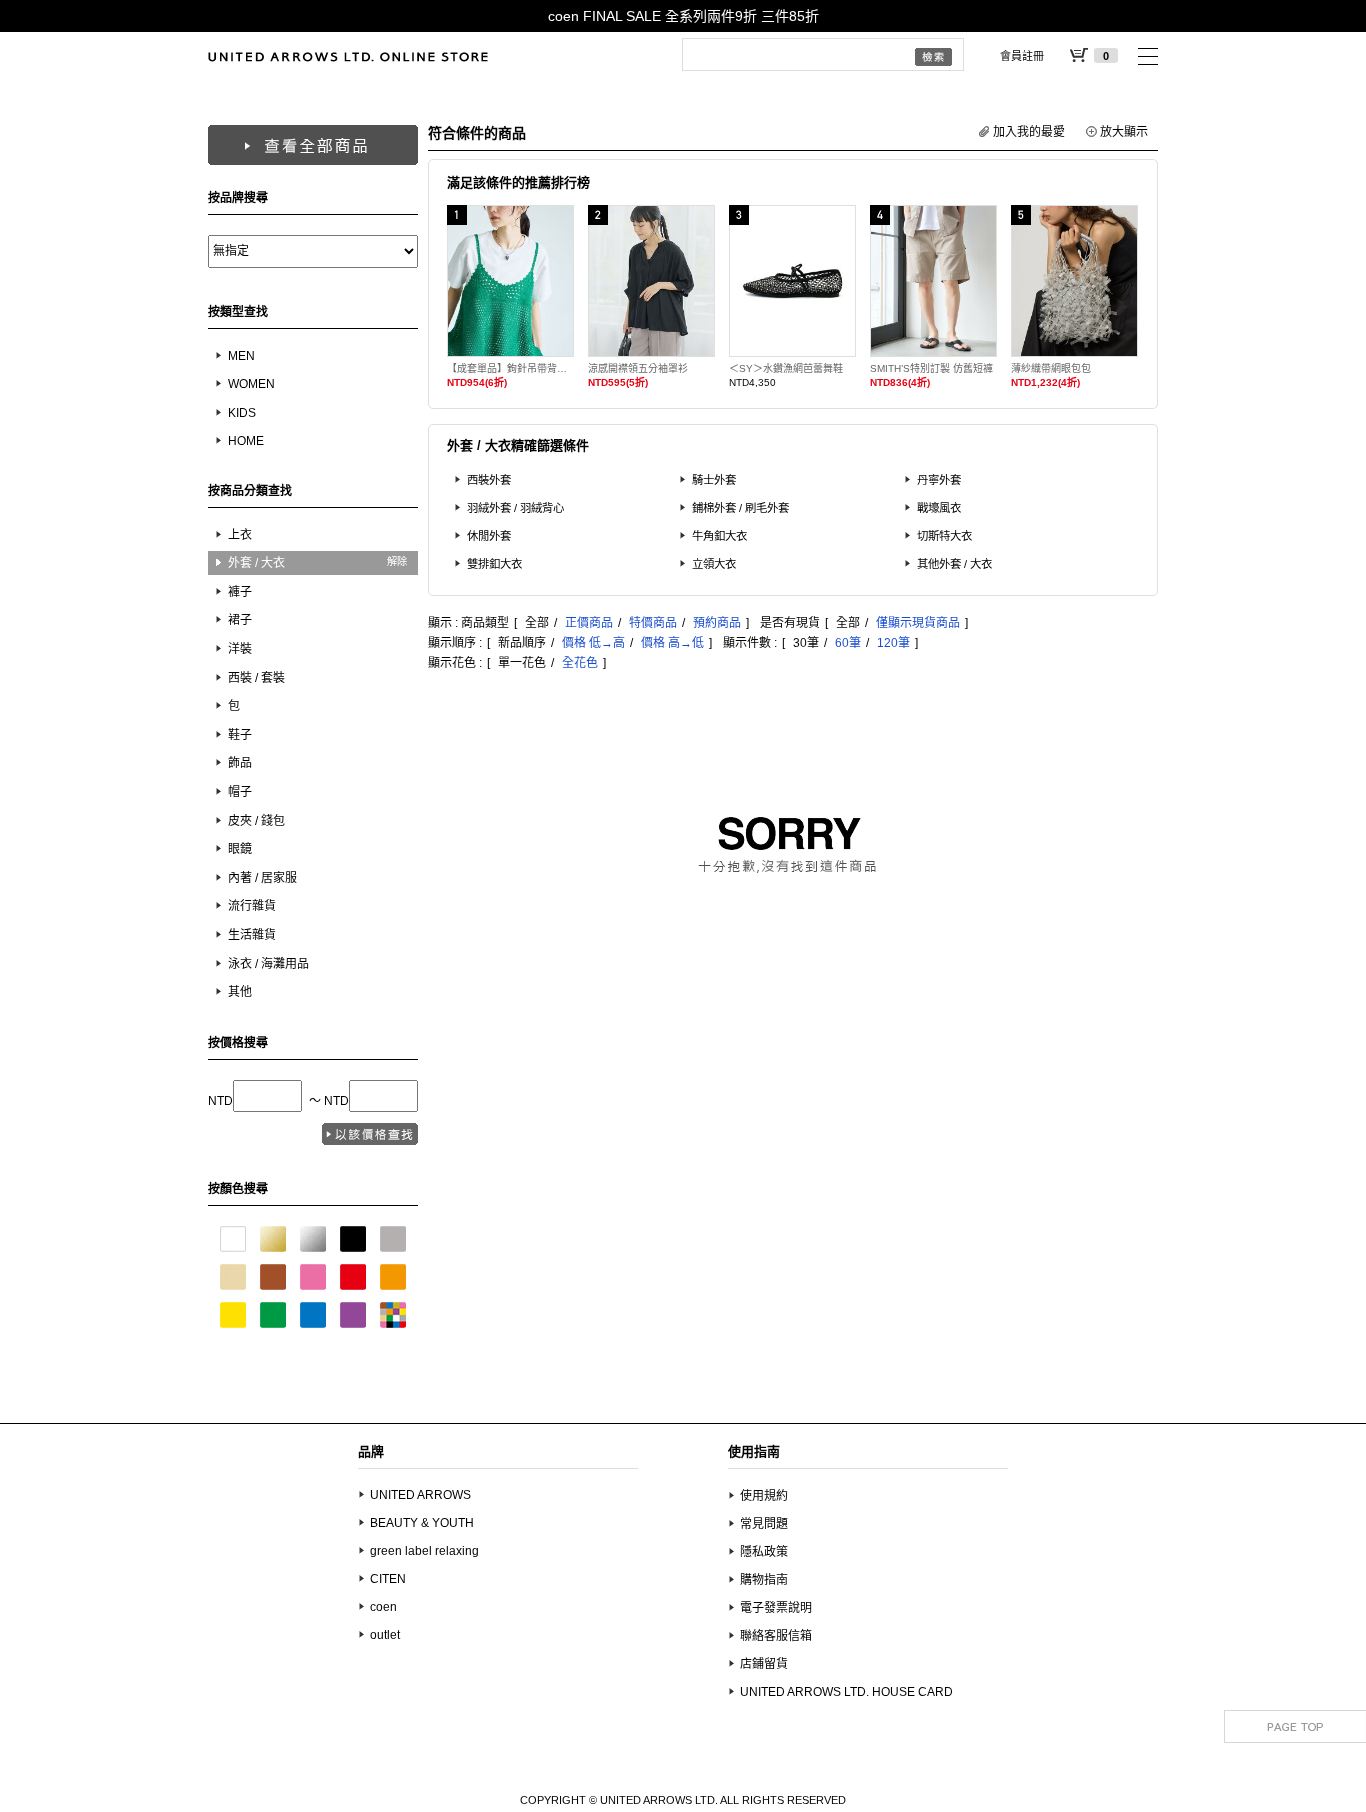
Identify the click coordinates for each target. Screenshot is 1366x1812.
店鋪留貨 (764, 1664)
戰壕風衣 (939, 508)
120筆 (893, 643)
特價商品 (653, 623)
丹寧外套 (939, 480)
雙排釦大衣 (494, 564)
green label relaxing (424, 1551)
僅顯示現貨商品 (918, 623)
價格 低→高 (593, 643)
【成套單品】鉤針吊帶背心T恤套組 (510, 368)
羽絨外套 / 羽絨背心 (515, 508)
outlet (385, 1635)
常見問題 (764, 1524)
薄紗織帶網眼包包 (1051, 368)
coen (383, 1607)
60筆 (848, 643)
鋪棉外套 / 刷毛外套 (740, 508)
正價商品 (589, 623)
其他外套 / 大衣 (954, 564)
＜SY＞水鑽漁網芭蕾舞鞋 (786, 368)
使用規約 (764, 1496)
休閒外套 (489, 536)
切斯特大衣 (944, 536)
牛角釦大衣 (719, 536)
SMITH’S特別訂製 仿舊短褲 (931, 368)
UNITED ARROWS (420, 1495)
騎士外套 (714, 480)
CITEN (388, 1579)
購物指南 (764, 1580)
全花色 (580, 663)
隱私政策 (764, 1552)
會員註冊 (1022, 56)
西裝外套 (489, 480)
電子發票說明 (776, 1608)
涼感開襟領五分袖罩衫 (638, 368)
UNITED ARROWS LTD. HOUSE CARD (846, 1692)
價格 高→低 (672, 643)
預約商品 (717, 623)
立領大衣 (714, 564)
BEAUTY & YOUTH (422, 1523)
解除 (397, 561)
